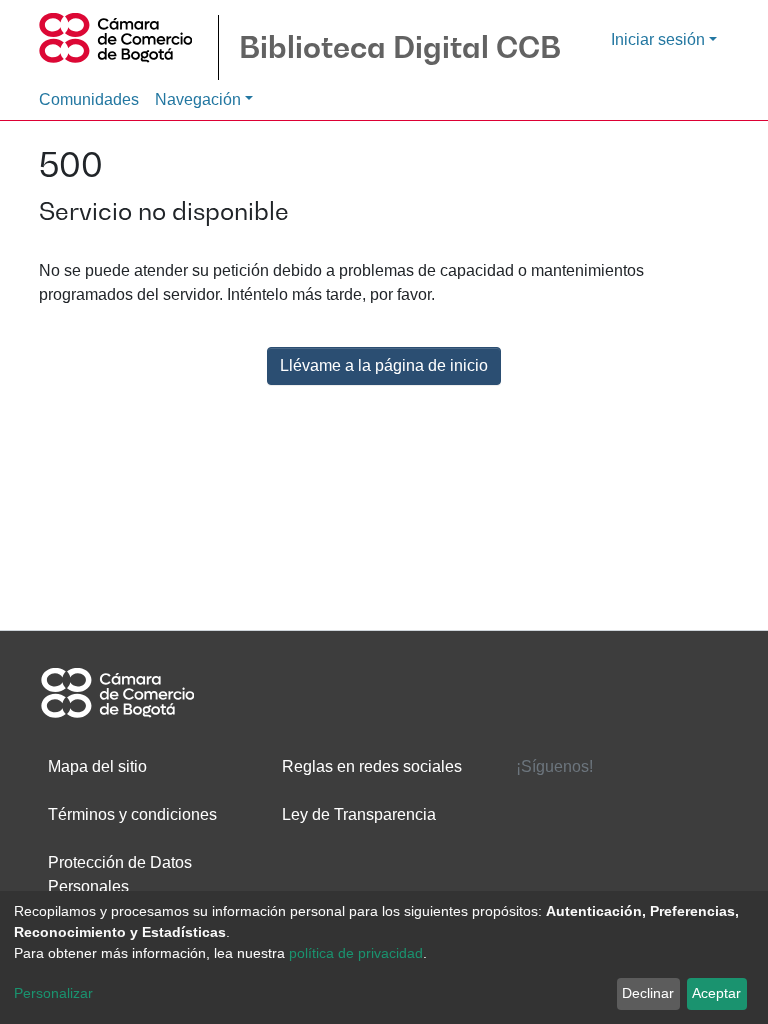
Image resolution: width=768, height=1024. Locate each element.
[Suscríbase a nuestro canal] (540, 845)
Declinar (648, 993)
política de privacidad (356, 953)
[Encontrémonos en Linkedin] (696, 804)
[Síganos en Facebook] (540, 804)
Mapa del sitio (97, 766)
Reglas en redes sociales (372, 766)
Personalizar (53, 993)
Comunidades (89, 99)
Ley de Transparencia (359, 814)
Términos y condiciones (132, 814)
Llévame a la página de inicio (384, 365)
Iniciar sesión (658, 39)
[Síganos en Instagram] (618, 845)
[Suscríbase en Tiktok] (696, 845)
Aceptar (716, 993)
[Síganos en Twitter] (618, 804)
